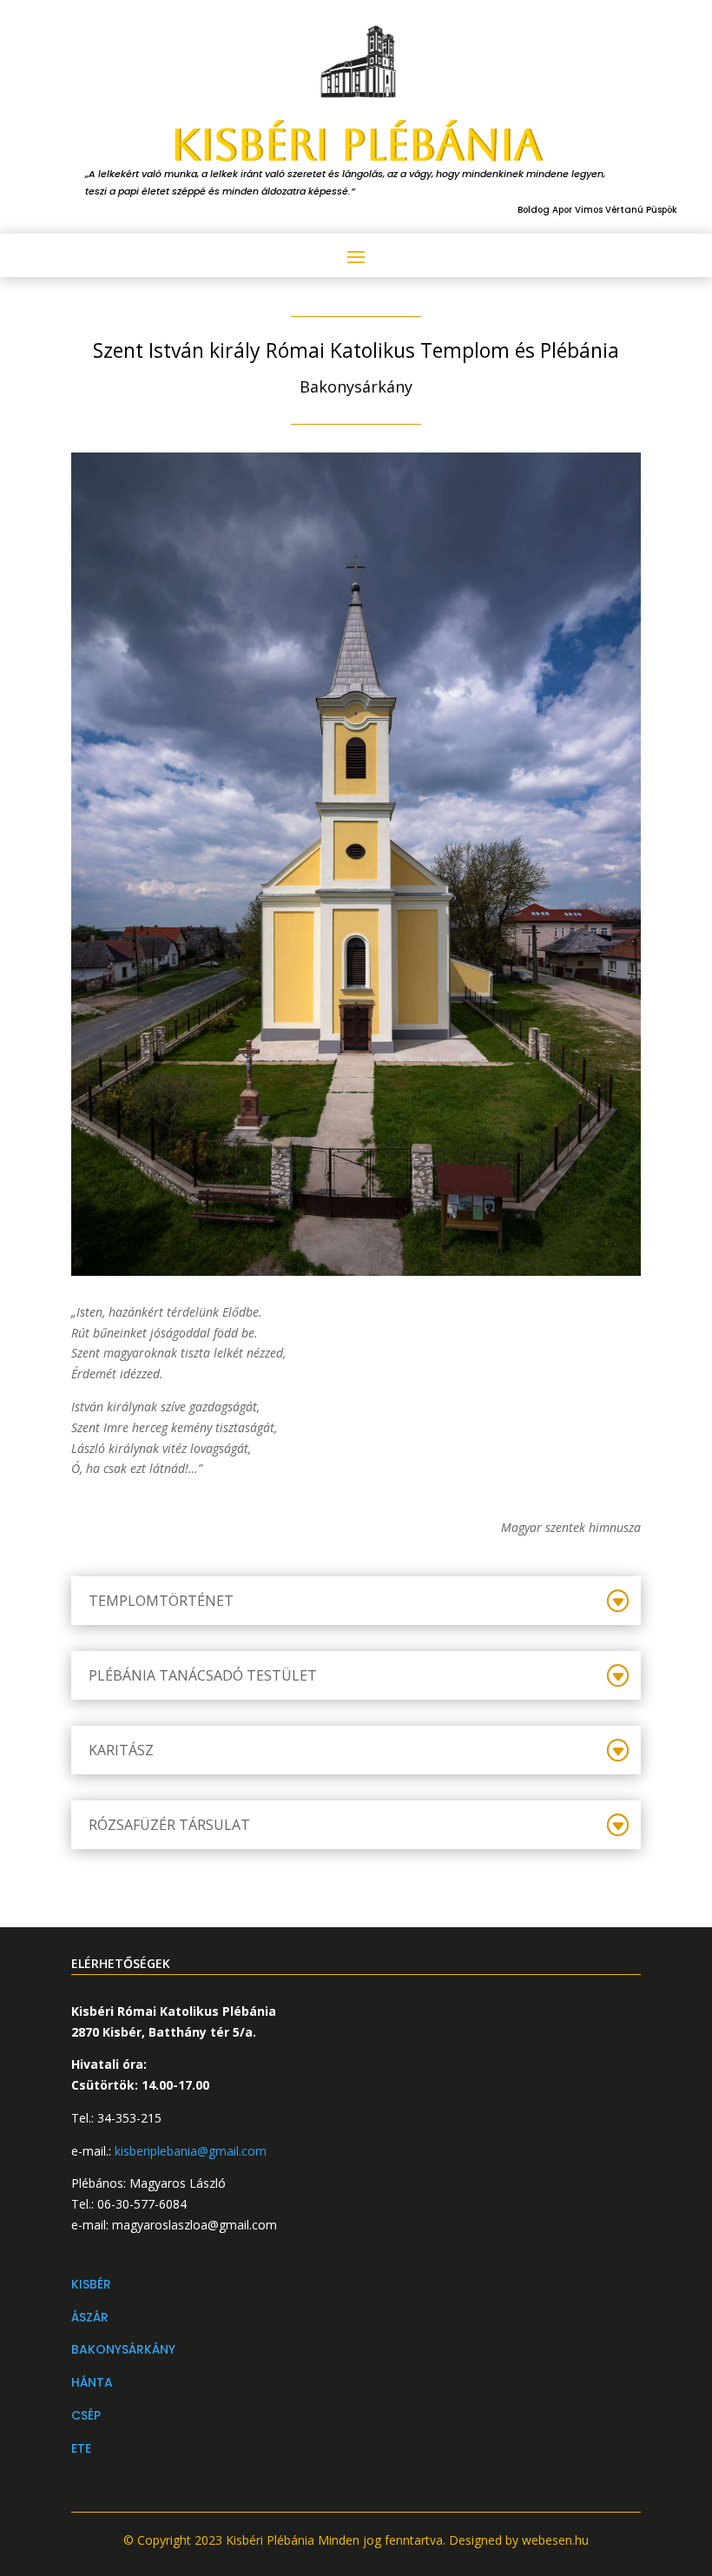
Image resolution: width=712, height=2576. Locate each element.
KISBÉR (91, 2284)
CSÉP (86, 2415)
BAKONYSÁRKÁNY (123, 2349)
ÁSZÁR (90, 2317)
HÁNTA (92, 2382)
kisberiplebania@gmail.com (191, 2151)
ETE (81, 2448)
